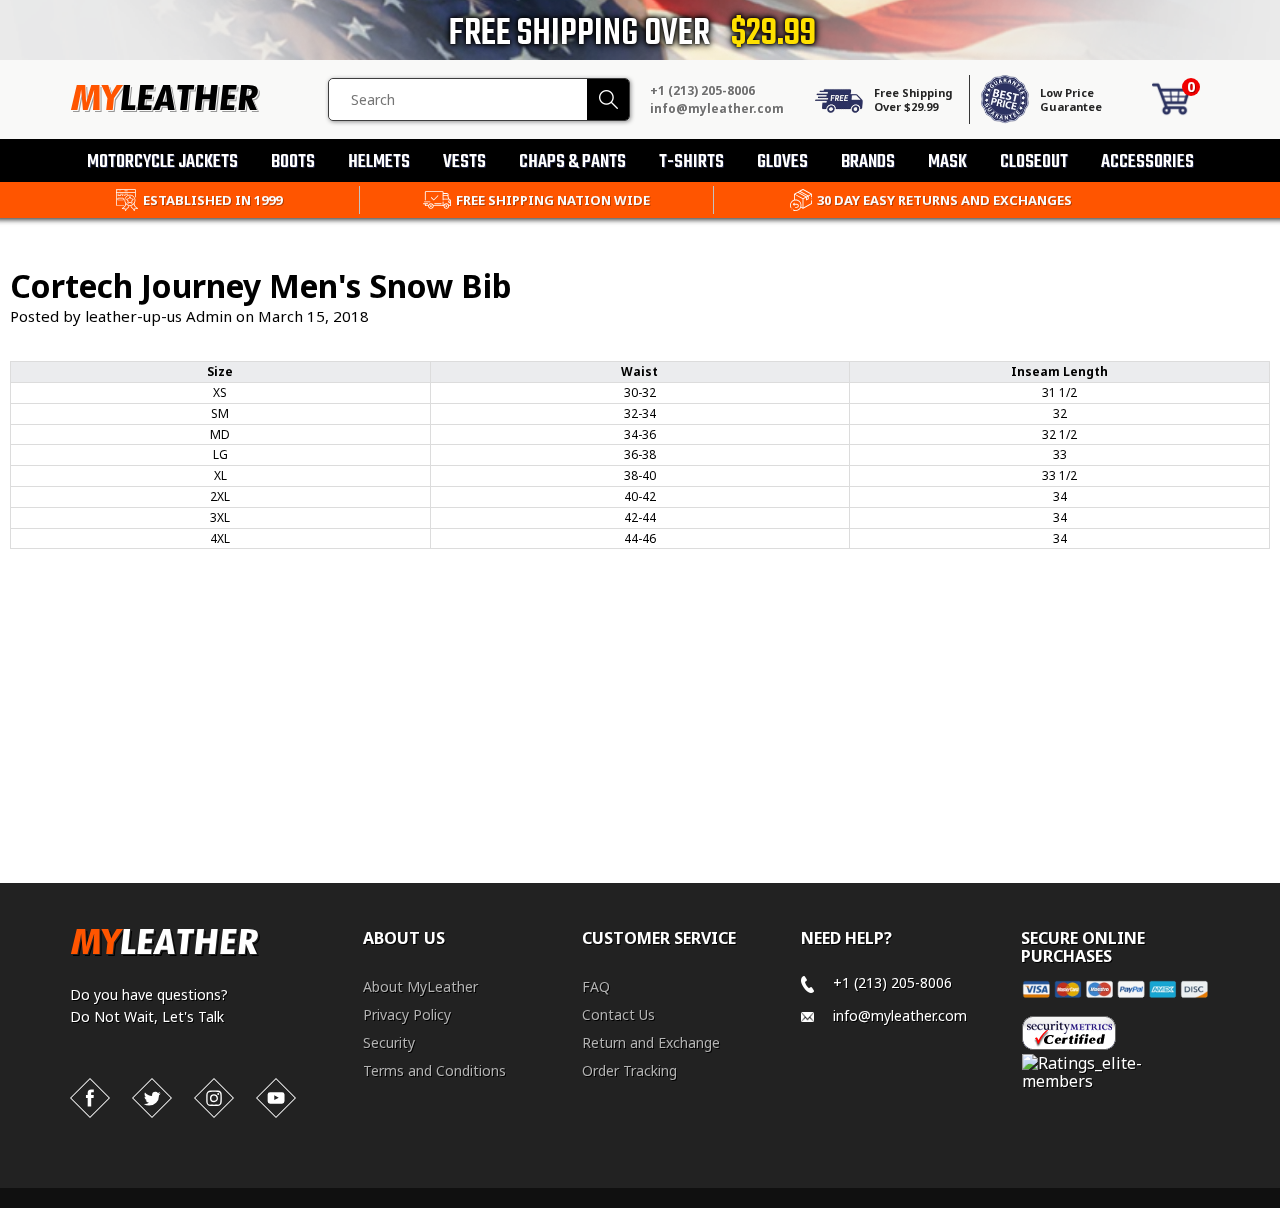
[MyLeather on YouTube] (276, 1098)
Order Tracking (629, 1070)
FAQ (596, 986)
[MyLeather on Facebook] (90, 1098)
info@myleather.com (717, 108)
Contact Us (618, 1014)
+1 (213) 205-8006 (702, 90)
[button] (1279, 1204)
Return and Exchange (651, 1042)
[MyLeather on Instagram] (214, 1098)
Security (389, 1042)
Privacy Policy (407, 1014)
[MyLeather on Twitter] (152, 1098)
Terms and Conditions (434, 1070)
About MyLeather (420, 986)
